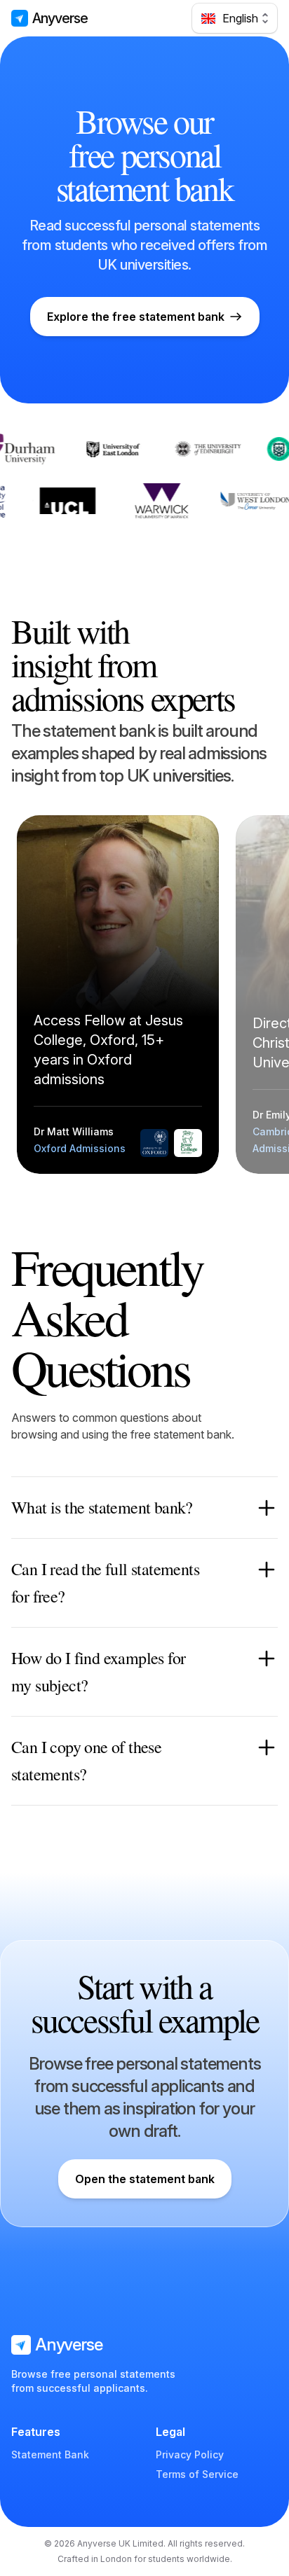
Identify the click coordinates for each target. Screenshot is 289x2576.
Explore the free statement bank (136, 317)
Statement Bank (50, 2454)
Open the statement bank (145, 2179)
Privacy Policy (190, 2454)
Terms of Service (197, 2474)
